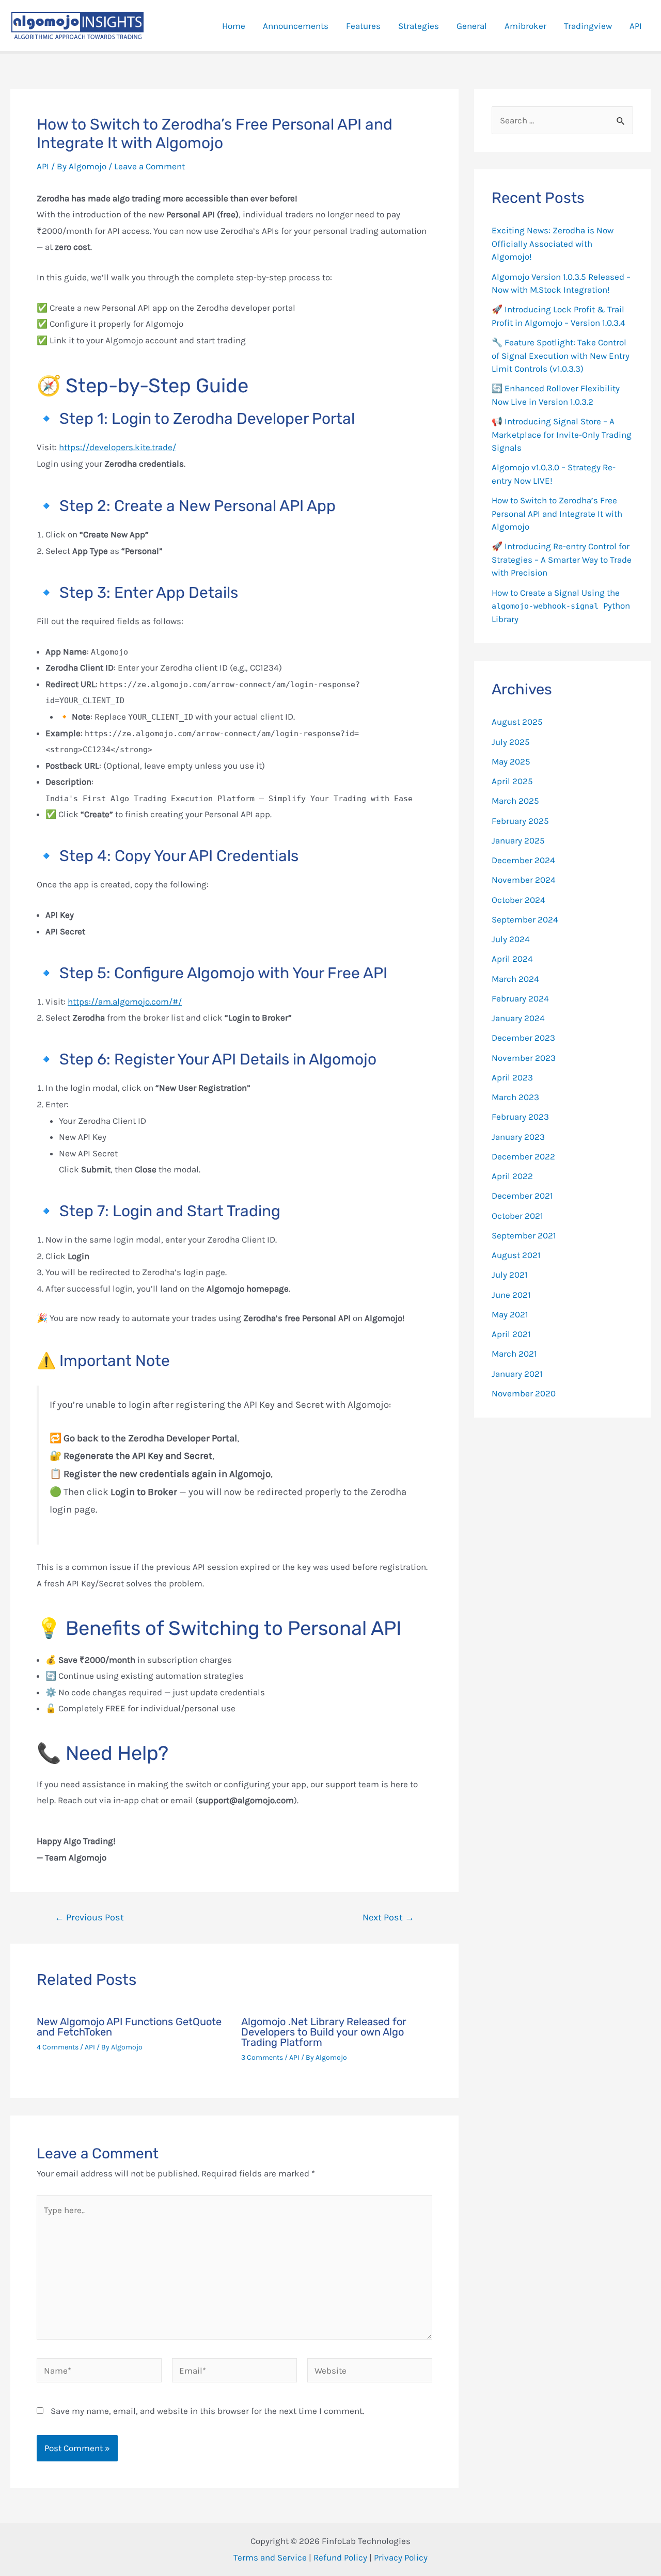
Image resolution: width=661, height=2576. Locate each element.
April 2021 (511, 1334)
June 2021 (511, 1295)
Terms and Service (270, 2557)
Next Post (388, 1917)
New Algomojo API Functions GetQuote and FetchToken (129, 2027)
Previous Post (89, 1917)
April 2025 (512, 781)
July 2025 (511, 742)
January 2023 (518, 1137)
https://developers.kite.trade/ (117, 447)
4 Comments (58, 2047)
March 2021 (514, 1354)
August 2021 (516, 1255)
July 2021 (510, 1275)
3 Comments (262, 2057)
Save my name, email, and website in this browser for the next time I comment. (207, 2411)
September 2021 (524, 1235)
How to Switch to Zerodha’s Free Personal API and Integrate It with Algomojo (557, 513)
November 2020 (524, 1393)
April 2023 (512, 1077)
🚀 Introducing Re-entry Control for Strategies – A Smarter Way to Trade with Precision (562, 559)
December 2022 (523, 1156)
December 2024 (523, 860)
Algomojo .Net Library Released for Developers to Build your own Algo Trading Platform (324, 2032)
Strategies (419, 26)
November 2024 (524, 880)
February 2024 (520, 998)
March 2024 (515, 979)
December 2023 (523, 1038)
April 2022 (512, 1176)
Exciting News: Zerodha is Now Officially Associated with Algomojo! (553, 243)
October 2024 (518, 900)
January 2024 (518, 1018)
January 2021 (517, 1374)
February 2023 (520, 1117)
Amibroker (525, 26)
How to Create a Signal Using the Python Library (561, 606)
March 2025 (515, 801)
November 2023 (524, 1058)
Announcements (296, 26)
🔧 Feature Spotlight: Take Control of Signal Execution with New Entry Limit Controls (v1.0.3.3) (561, 355)
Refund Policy (340, 2557)
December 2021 (522, 1196)
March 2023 (515, 1097)
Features (363, 26)
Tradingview (588, 26)
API (636, 26)
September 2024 (525, 919)
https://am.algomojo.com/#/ (125, 1001)
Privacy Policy (401, 2557)
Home (234, 26)
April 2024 (512, 959)
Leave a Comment (149, 166)
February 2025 (520, 821)
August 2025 (517, 722)
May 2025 (511, 761)
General (472, 26)
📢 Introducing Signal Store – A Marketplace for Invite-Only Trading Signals (562, 434)
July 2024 (511, 939)
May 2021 (510, 1314)
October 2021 (517, 1216)
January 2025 (518, 840)
